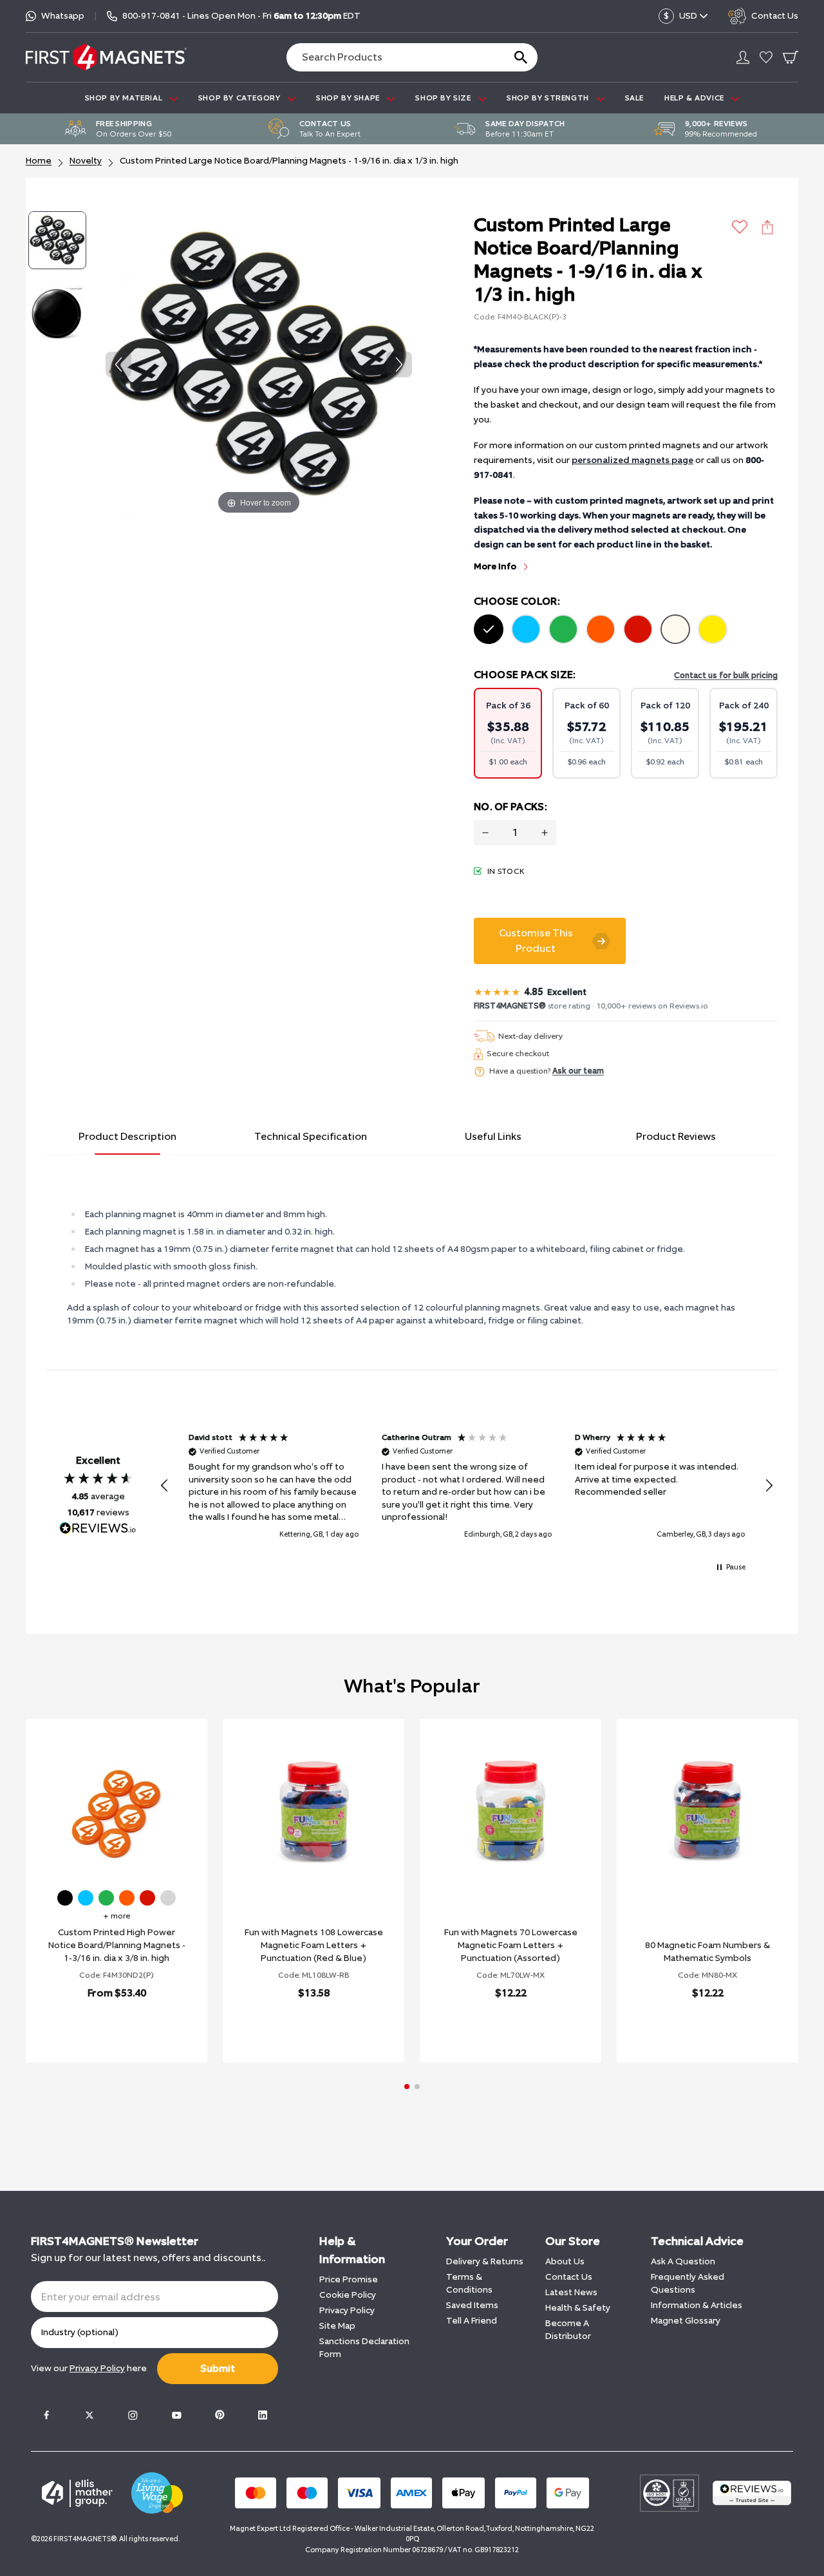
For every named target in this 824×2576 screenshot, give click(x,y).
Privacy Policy (347, 2310)
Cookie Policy (348, 2295)
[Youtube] (176, 2415)
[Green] (563, 629)
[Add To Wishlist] (740, 227)
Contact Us (569, 2277)
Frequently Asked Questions (688, 2283)
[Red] (638, 629)
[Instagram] (133, 2415)
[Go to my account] (743, 57)
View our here (89, 2368)
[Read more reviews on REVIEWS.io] (98, 1529)
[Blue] (526, 629)
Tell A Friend (472, 2321)
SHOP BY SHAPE (349, 98)
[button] (165, 1486)
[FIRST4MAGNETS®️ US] (106, 57)
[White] (675, 629)
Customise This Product (536, 941)
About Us (565, 2261)
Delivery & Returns (485, 2261)
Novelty (86, 161)
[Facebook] (46, 2415)
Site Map (337, 2326)
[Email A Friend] (767, 227)
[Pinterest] (220, 2415)
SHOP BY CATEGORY (240, 98)
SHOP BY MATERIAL (125, 98)
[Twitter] (89, 2415)
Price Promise (349, 2279)
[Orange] (601, 629)
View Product (102, 2026)
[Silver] (168, 1898)
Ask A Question (683, 2261)
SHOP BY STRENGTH (549, 98)
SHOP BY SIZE (444, 98)
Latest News (571, 2292)
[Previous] (118, 365)
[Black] (489, 629)
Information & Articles (697, 2305)
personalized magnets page (632, 460)
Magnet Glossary (686, 2321)
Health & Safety (578, 2308)
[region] (467, 1486)
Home (39, 161)
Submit (218, 2368)
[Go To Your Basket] (791, 57)
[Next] (399, 365)
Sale (634, 98)
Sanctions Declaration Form (364, 2348)
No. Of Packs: (510, 807)
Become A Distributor (568, 2330)
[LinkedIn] (263, 2415)
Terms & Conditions (469, 2283)
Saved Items (472, 2305)
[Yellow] (713, 629)
